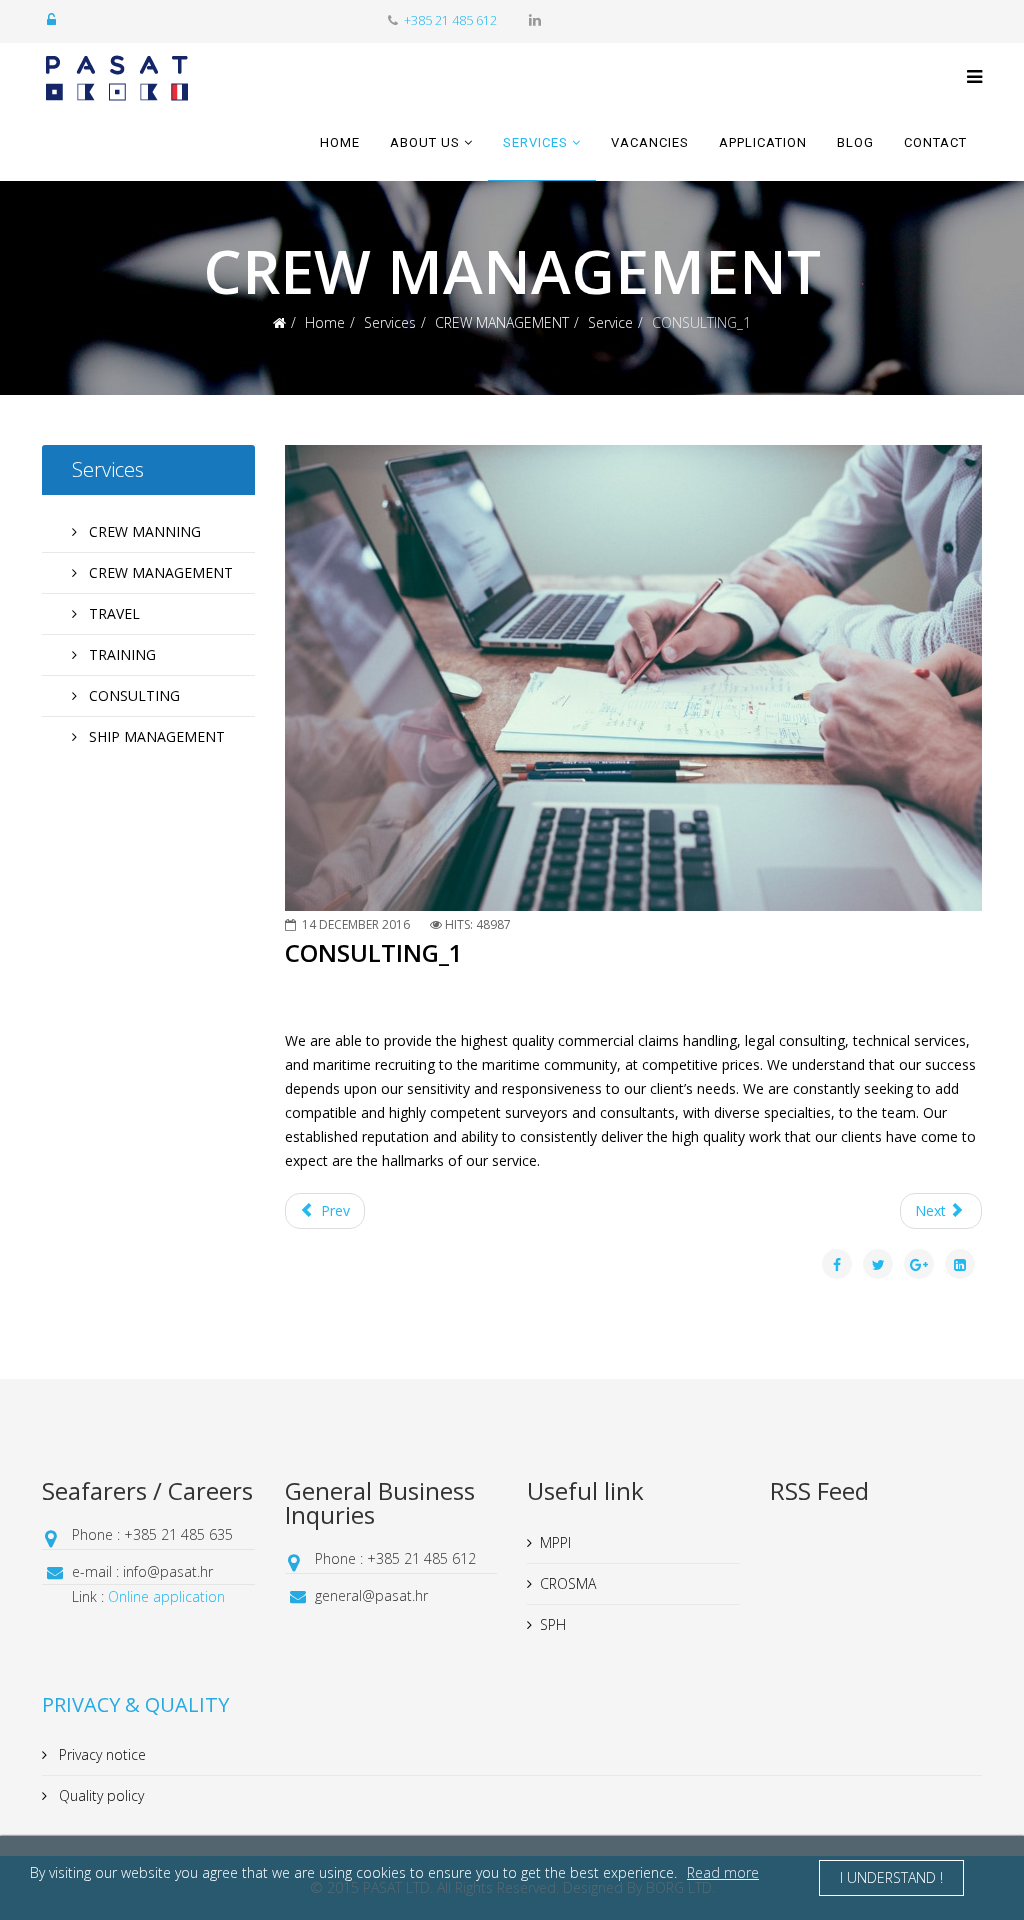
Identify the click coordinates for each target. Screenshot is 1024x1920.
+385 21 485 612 (450, 20)
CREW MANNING (143, 531)
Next (932, 1210)
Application (763, 142)
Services (535, 142)
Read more (723, 1872)
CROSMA (568, 1583)
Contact (935, 142)
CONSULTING (132, 695)
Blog (855, 142)
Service (610, 322)
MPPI (555, 1542)
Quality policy (99, 1795)
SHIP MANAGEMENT (155, 736)
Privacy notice (100, 1754)
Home (340, 142)
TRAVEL (112, 613)
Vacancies (650, 142)
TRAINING (120, 654)
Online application (166, 1596)
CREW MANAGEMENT (502, 322)
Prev (333, 1210)
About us (425, 142)
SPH (553, 1624)
